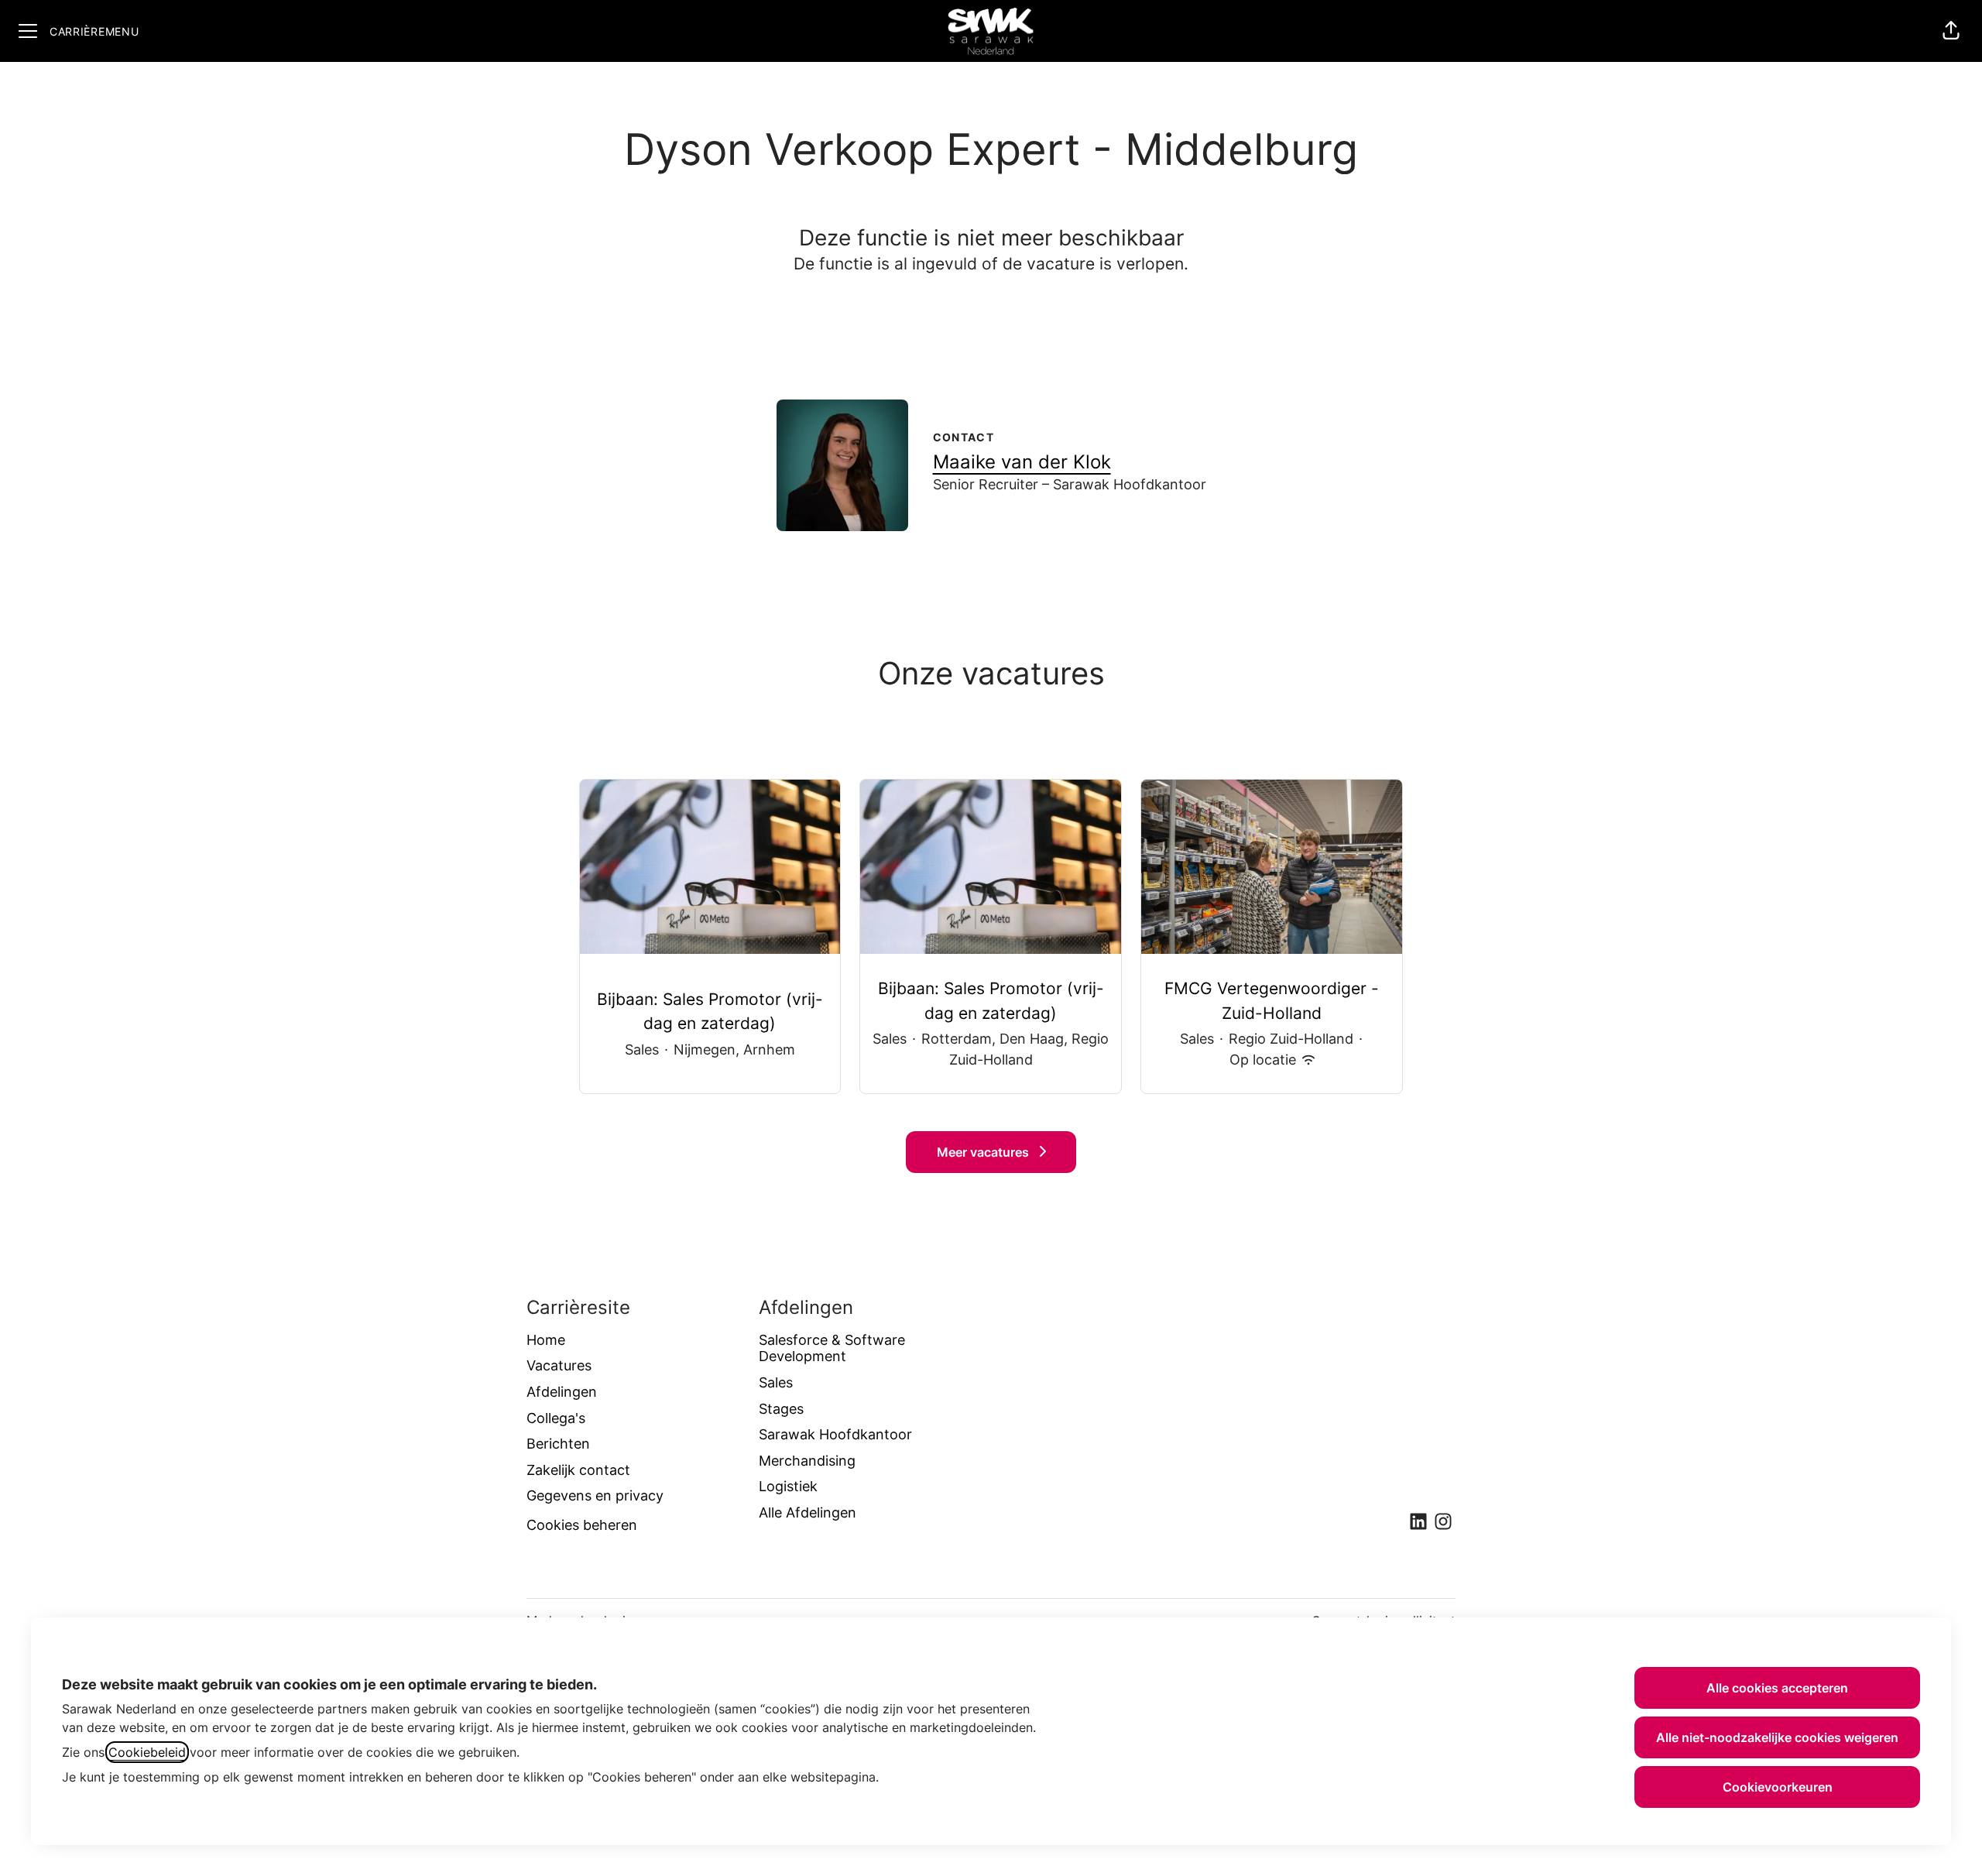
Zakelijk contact (578, 1470)
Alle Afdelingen (808, 1512)
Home (546, 1340)
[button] (1951, 31)
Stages (781, 1409)
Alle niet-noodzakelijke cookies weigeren (1777, 1737)
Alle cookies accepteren (1777, 1688)
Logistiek (788, 1486)
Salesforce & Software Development (832, 1348)
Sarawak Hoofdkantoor (835, 1434)
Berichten (558, 1444)
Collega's (556, 1418)
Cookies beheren (582, 1525)
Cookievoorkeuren (1778, 1787)
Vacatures (559, 1365)
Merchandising (807, 1461)
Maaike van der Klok (1022, 462)
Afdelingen (562, 1392)
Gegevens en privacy (595, 1495)
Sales (776, 1382)
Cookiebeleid (147, 1752)
